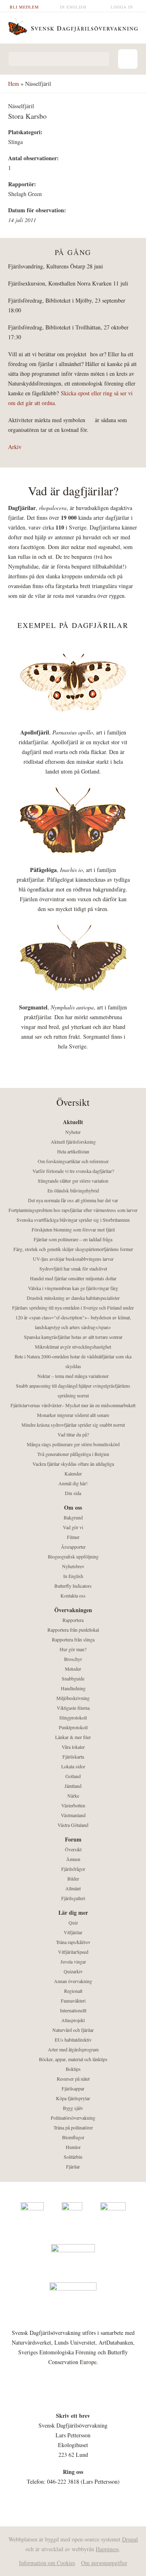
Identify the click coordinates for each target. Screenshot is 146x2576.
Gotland (73, 1776)
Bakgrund (73, 1517)
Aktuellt (73, 1122)
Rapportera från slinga (73, 1639)
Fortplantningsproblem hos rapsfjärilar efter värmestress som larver (73, 1210)
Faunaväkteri (73, 2001)
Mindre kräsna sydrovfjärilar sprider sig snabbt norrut (73, 1425)
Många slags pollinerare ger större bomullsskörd (73, 1444)
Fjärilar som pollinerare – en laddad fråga (73, 1239)
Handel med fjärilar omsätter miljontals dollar (73, 1278)
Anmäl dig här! (73, 1483)
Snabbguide (73, 1678)
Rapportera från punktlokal (73, 1630)
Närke (73, 1796)
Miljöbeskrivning (73, 1698)
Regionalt (73, 1991)
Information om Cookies (47, 2563)
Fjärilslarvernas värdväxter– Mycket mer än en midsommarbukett (73, 1405)
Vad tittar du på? (73, 1434)
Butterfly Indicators (73, 1586)
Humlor (73, 2147)
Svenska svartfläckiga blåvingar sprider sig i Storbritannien (73, 1220)
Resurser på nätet (73, 2079)
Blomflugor (73, 2137)
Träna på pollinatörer (73, 2127)
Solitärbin (73, 2157)
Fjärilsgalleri (73, 1898)
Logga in (122, 7)
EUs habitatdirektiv (73, 2040)
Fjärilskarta (73, 1757)
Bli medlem (24, 7)
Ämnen (73, 1859)
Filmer (73, 1537)
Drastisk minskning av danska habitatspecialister (73, 1298)
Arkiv (15, 447)
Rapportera (73, 1620)
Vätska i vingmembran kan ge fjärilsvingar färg (73, 1288)
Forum (73, 1839)
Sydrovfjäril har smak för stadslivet (73, 1268)
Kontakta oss (73, 1595)
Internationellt (73, 2010)
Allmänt (73, 1888)
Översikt (73, 1849)
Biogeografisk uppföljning (73, 1556)
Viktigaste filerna (73, 1708)
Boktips (73, 2069)
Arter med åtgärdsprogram (73, 2049)
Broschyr (73, 1659)
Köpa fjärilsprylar (73, 2098)
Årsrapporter (73, 1547)
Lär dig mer (73, 1912)
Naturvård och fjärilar (73, 2030)
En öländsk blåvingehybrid (73, 1190)
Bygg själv (73, 2108)
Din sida (73, 1493)
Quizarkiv (73, 1971)
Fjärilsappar (73, 2088)
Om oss (73, 1507)
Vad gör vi (73, 1527)
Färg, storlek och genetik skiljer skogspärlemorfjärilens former (73, 1249)
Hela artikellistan (73, 1151)
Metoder (73, 1669)
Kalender (73, 1473)
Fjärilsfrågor (73, 1869)
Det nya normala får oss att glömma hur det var (73, 1200)
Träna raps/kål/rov (73, 1942)
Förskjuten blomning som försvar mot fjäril (73, 1229)
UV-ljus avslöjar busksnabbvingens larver (73, 1259)
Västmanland (73, 1815)
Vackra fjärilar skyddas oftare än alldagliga (73, 1464)
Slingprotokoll (73, 1717)
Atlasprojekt (73, 2020)
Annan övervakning (73, 1981)
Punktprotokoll (73, 1727)
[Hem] (73, 26)
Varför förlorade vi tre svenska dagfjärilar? (73, 1171)
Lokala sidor (73, 1766)
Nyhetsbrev (73, 1566)
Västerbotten (73, 1805)
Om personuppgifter (104, 2563)
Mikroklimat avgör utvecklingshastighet (73, 1347)
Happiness (107, 2549)
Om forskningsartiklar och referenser (73, 1161)
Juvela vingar (73, 1961)
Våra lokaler (73, 1747)
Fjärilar (73, 2166)
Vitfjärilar (73, 1932)
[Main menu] (128, 59)
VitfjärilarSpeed (73, 1952)
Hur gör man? (73, 1649)
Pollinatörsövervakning (73, 2118)
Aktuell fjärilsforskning (73, 1142)
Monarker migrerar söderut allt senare (73, 1415)
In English (73, 7)
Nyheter (73, 1132)
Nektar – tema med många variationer (73, 1376)
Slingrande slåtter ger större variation (73, 1181)
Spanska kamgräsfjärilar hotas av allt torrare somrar (73, 1337)
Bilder (73, 1879)
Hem (14, 84)
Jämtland (73, 1786)
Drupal (130, 2539)
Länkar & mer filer (73, 1737)
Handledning (73, 1688)
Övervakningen (73, 1610)
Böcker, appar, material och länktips (73, 2059)
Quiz (73, 1922)
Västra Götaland (73, 1825)
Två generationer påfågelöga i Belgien (73, 1454)
